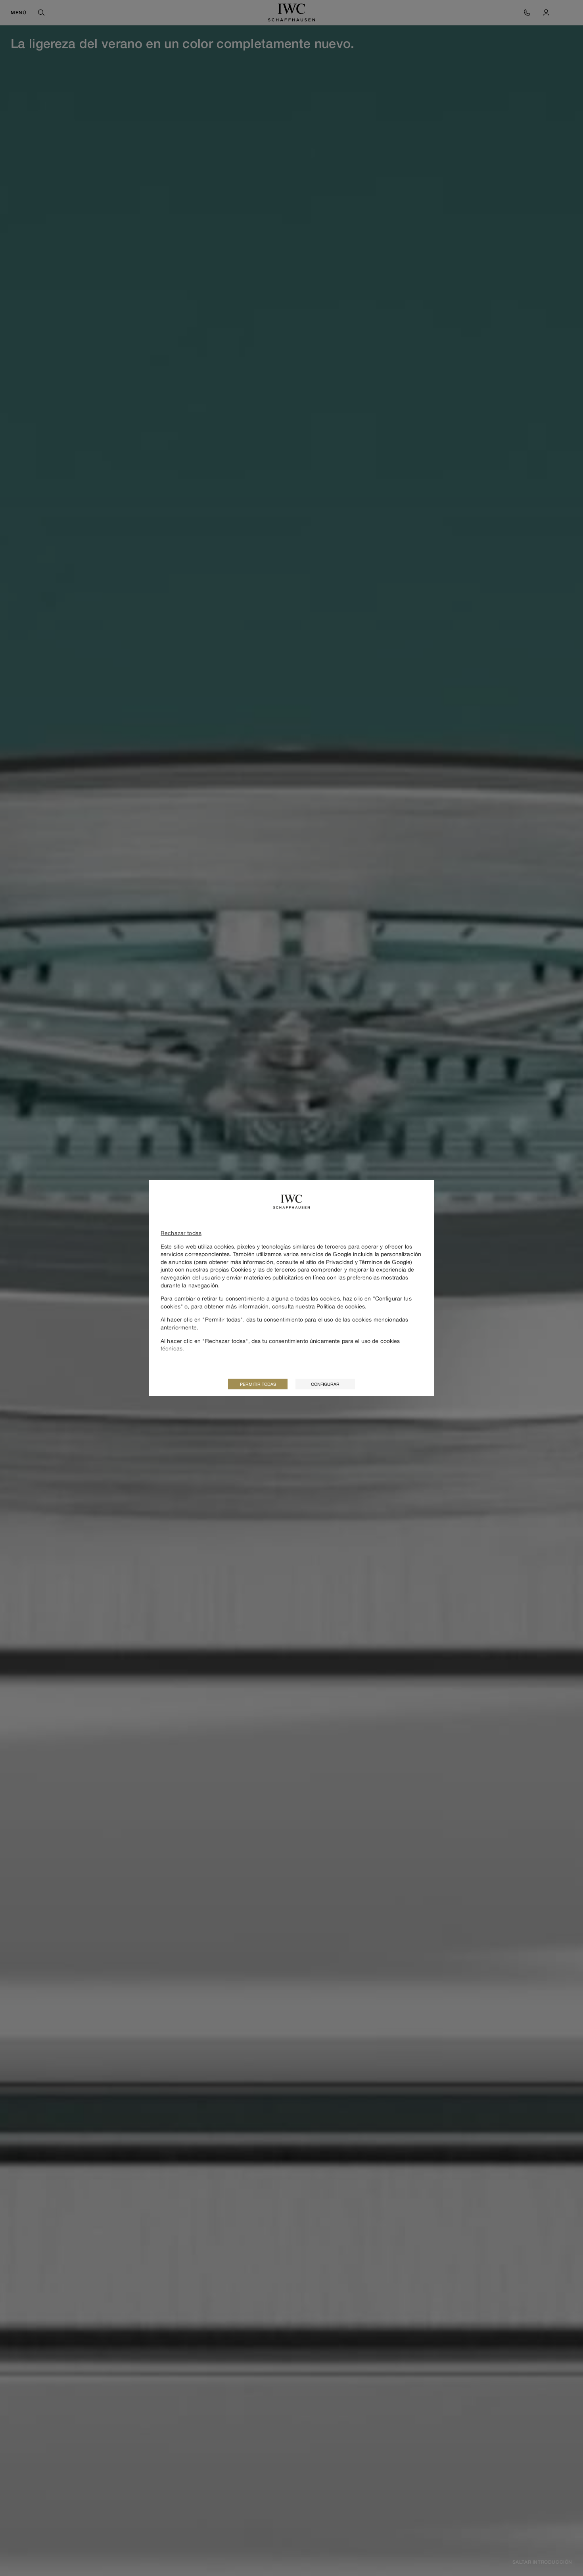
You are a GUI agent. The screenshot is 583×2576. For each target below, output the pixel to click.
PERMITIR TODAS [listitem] (258, 1384)
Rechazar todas (181, 1233)
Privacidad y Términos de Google (368, 1262)
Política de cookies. (341, 1306)
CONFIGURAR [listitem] (325, 1384)
